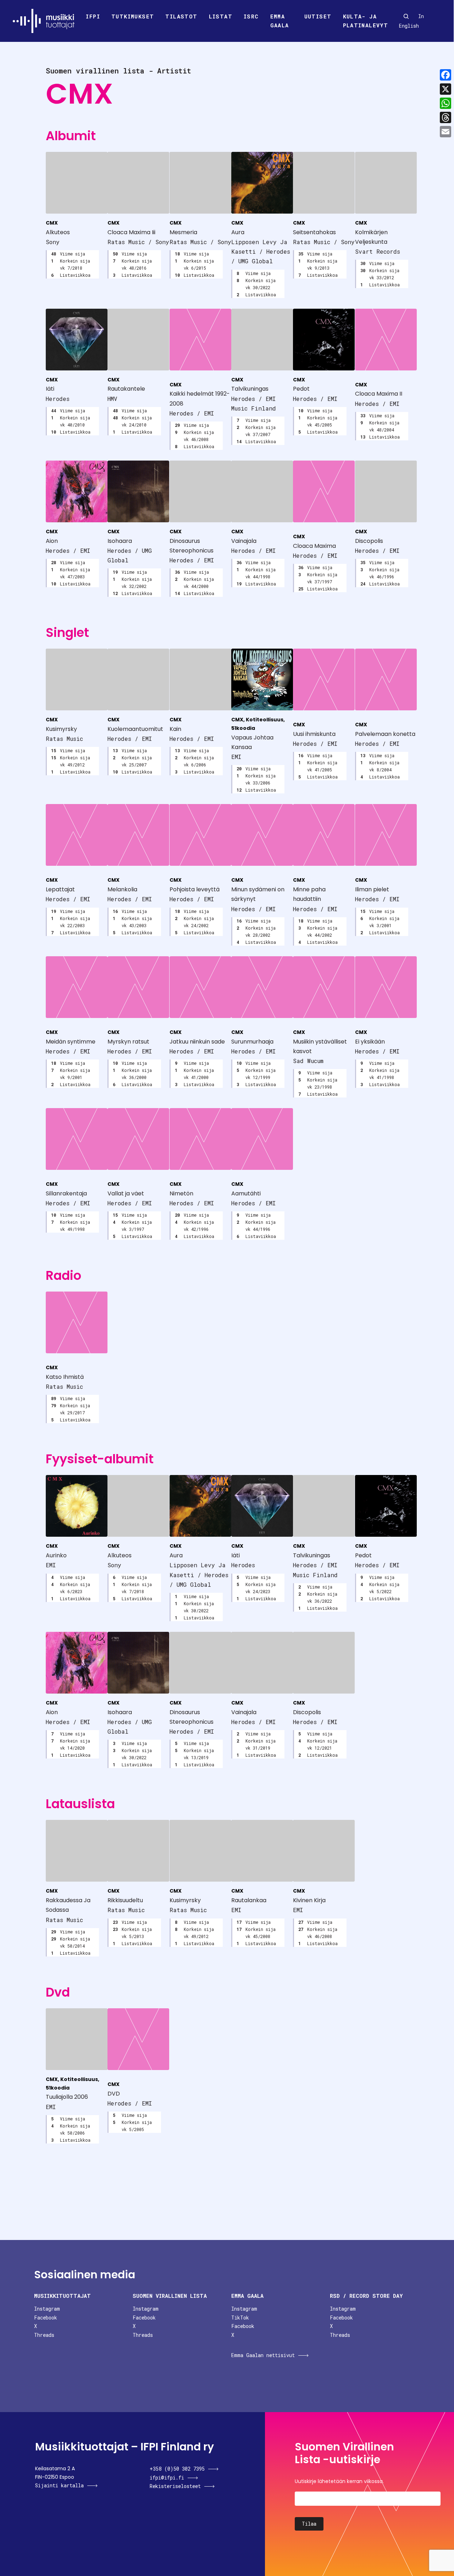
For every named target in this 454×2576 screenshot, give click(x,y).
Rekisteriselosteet (175, 2486)
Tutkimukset (133, 16)
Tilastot (181, 16)
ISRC (251, 16)
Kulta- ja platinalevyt (366, 21)
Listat (221, 16)
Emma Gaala (280, 21)
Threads (44, 2335)
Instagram (47, 2309)
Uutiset (318, 16)
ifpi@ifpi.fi (167, 2478)
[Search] (406, 16)
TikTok (240, 2318)
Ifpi (93, 16)
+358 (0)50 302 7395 (177, 2469)
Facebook (46, 2318)
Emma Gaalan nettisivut (263, 2355)
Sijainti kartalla (59, 2485)
